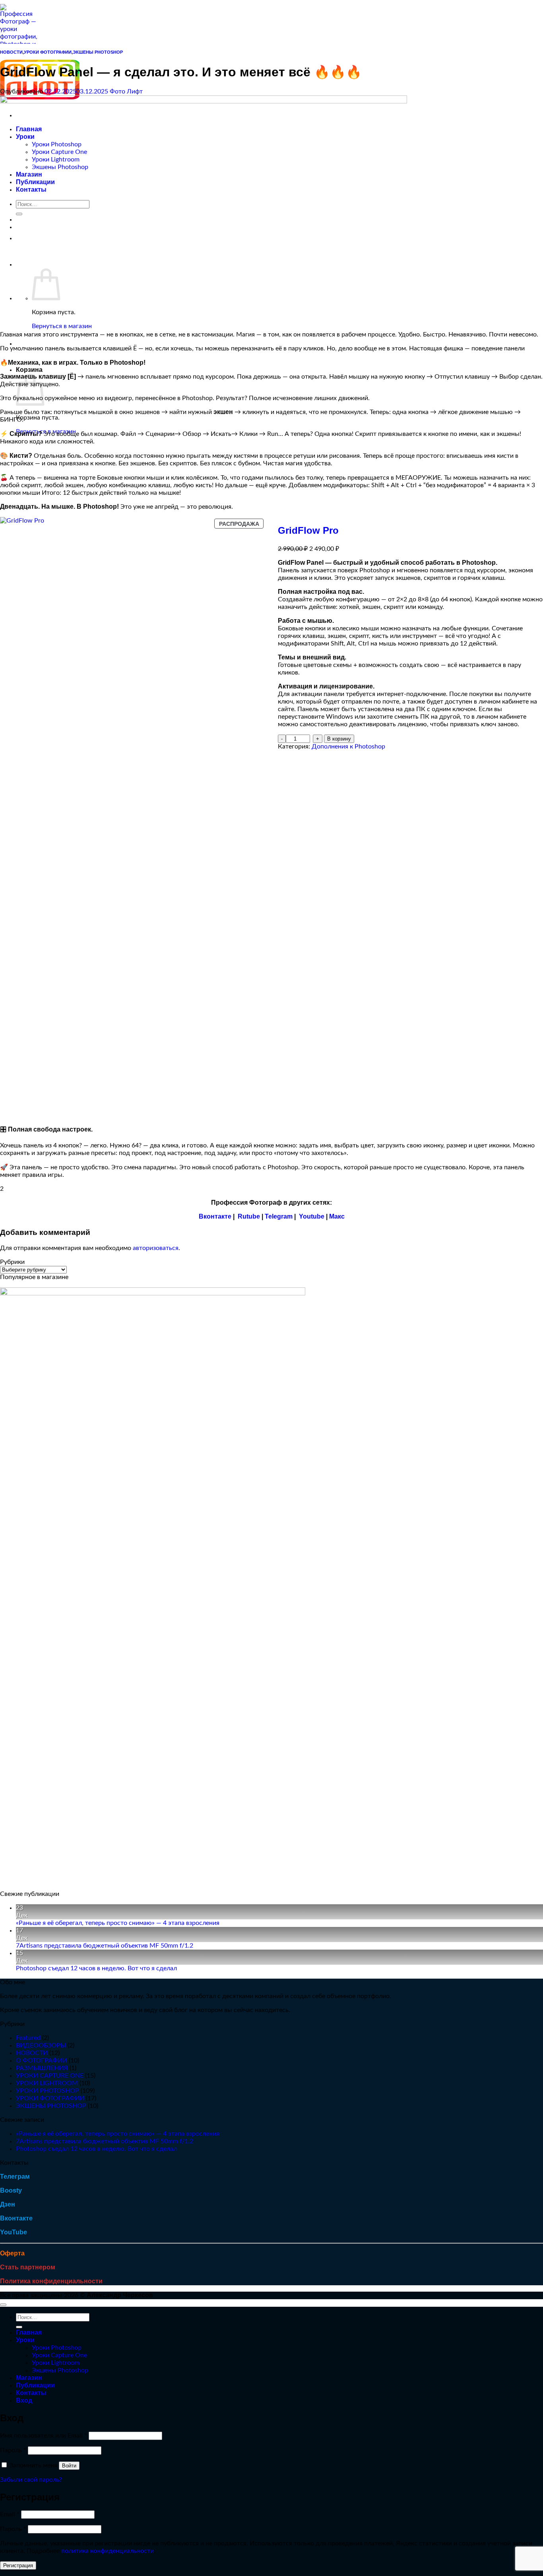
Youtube (312, 1216)
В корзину (339, 739)
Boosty (11, 2190)
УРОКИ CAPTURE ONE (50, 2076)
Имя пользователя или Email (44, 2436)
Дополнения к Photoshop (348, 747)
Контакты (31, 2393)
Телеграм (15, 2176)
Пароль (13, 2450)
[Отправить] (19, 2327)
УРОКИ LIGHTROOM (47, 2083)
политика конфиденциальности (108, 2551)
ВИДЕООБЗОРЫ (41, 2045)
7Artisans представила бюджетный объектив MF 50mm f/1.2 (105, 1946)
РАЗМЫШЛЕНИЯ (42, 2068)
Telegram (279, 1216)
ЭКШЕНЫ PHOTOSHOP (98, 52)
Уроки (25, 2340)
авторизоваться (156, 1248)
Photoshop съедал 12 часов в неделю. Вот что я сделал (96, 1968)
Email (10, 2514)
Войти (69, 2466)
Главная (29, 2332)
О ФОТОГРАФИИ (42, 2061)
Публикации (35, 2385)
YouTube (14, 2232)
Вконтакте (215, 1216)
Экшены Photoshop (60, 2370)
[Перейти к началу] (3, 2305)
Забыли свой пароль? (31, 2480)
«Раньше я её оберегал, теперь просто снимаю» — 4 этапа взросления (118, 1923)
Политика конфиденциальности (51, 2281)
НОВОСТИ (11, 52)
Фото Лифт (126, 91)
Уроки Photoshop (57, 2348)
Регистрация (18, 2565)
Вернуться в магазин (62, 326)
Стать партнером (28, 2267)
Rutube (249, 1216)
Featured (28, 2038)
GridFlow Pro (308, 530)
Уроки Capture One (59, 2355)
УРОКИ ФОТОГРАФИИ (48, 52)
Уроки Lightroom (56, 2363)
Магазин (29, 2378)
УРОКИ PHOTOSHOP (48, 2091)
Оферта (12, 2253)
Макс (337, 1216)
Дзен (8, 2204)
